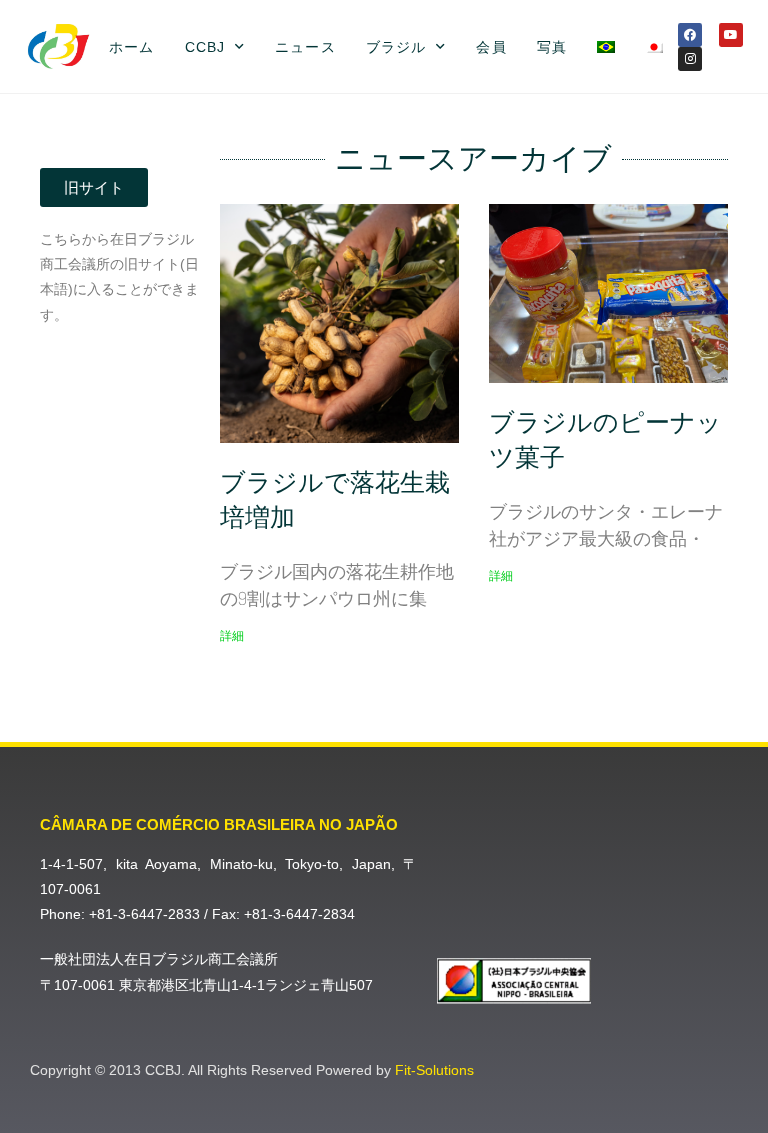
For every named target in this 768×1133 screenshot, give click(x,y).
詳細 (232, 636)
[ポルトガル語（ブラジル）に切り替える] (606, 47)
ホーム (131, 47)
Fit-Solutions (434, 1070)
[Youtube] (731, 35)
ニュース (305, 47)
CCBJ (205, 47)
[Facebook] (690, 35)
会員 (491, 47)
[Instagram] (690, 59)
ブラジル (396, 47)
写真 (552, 47)
